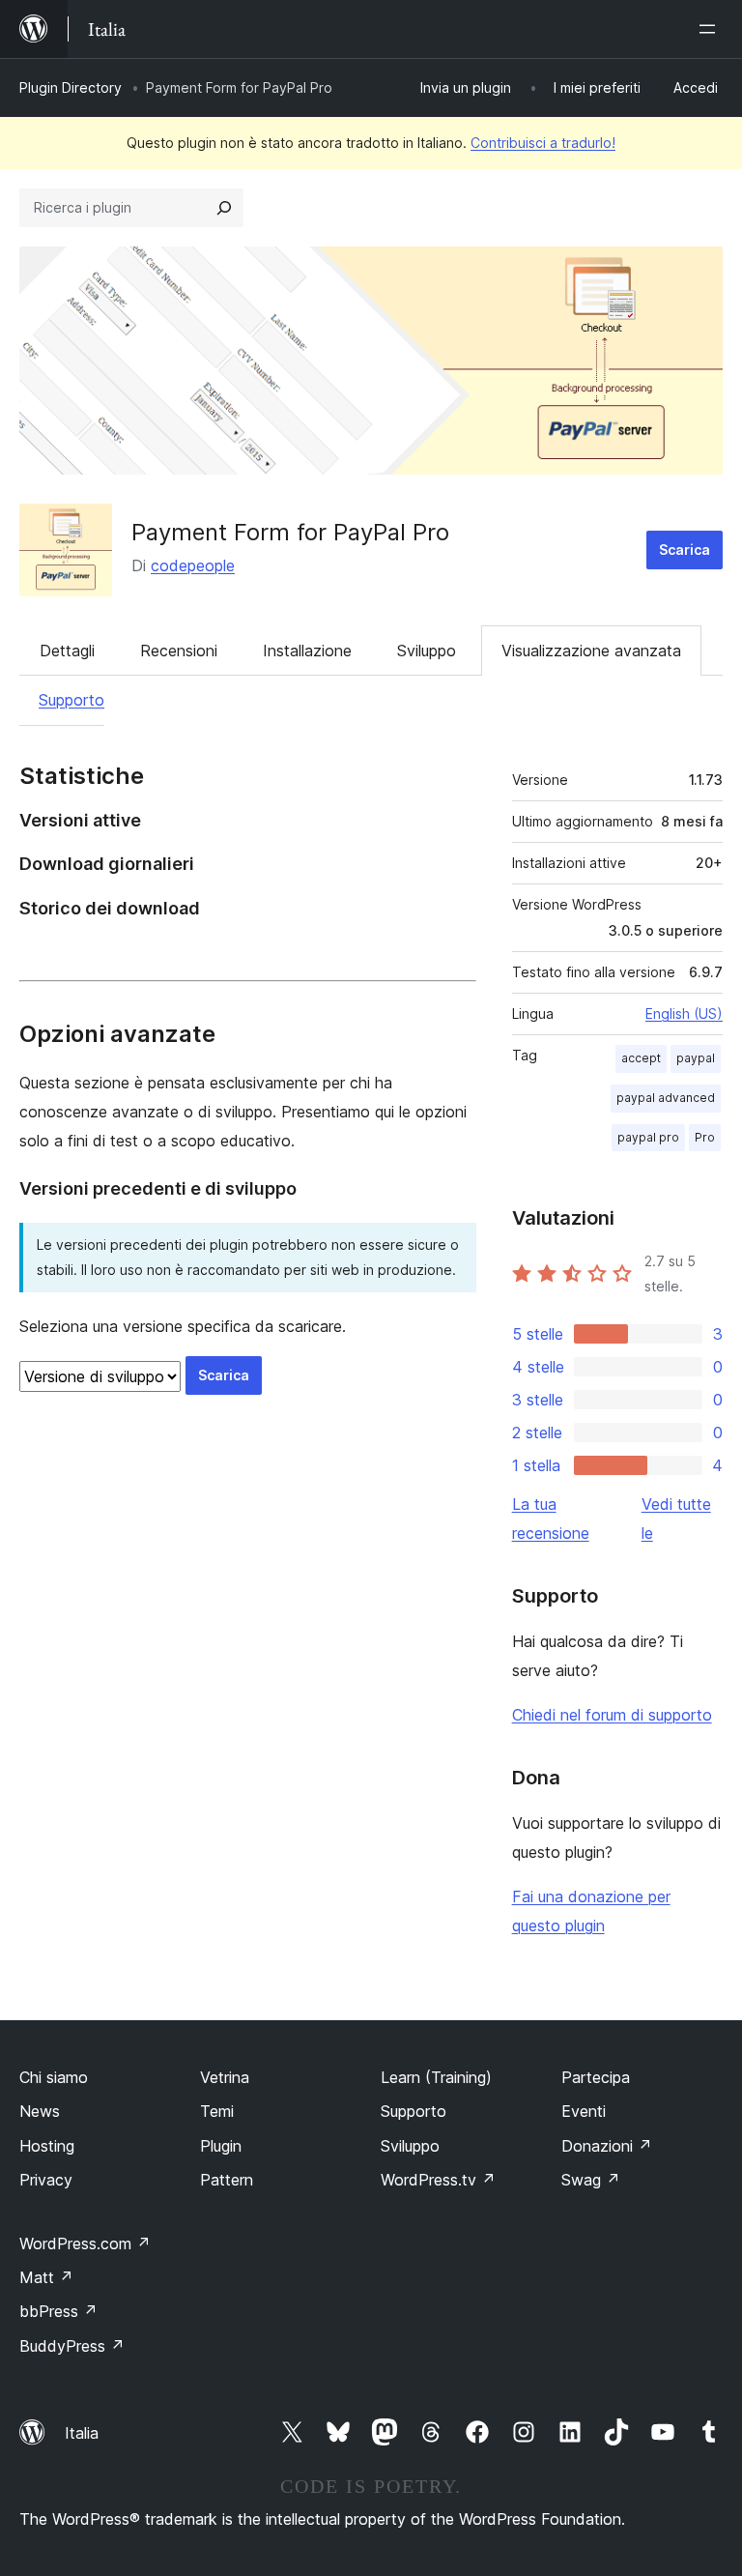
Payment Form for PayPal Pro (290, 532)
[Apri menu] (711, 29)
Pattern (227, 2180)
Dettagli (67, 651)
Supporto (71, 700)
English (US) (684, 1013)
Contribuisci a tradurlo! (543, 143)
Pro (705, 1137)
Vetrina (225, 2077)
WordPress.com (85, 2243)
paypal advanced (666, 1098)
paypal (696, 1058)
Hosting (47, 2146)
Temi (217, 2111)
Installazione (307, 651)
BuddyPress (72, 2346)
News (40, 2111)
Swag (591, 2180)
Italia (82, 2433)
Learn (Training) (436, 2077)
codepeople (193, 565)
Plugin (221, 2146)
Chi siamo (54, 2077)
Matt (46, 2277)
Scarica (685, 550)
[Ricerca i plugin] (224, 208)
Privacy (46, 2180)
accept (641, 1058)
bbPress (58, 2311)
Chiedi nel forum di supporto (612, 1715)
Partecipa (596, 2077)
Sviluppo (427, 651)
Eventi (584, 2111)
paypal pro (648, 1137)
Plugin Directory (71, 87)
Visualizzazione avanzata (591, 651)
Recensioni (179, 651)
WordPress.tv (438, 2180)
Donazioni (607, 2146)
